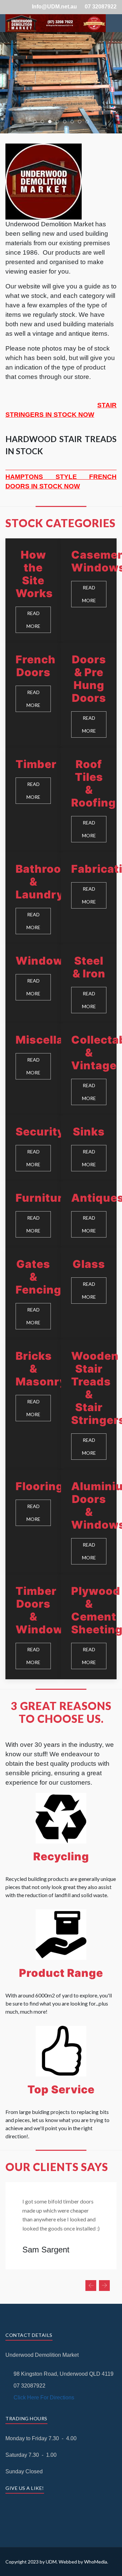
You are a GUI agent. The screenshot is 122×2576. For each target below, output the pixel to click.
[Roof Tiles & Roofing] (89, 800)
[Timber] (33, 800)
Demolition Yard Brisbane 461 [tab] (74, 122)
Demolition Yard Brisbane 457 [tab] (44, 122)
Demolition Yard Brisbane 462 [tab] (36, 122)
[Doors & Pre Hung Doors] (89, 695)
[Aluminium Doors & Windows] (89, 1522)
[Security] (33, 1148)
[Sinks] (89, 1148)
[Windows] (33, 984)
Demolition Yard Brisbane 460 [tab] (66, 122)
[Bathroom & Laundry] (33, 898)
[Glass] (89, 1294)
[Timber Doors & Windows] (33, 1627)
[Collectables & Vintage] (89, 1069)
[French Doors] (33, 695)
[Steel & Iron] (89, 984)
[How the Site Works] (33, 591)
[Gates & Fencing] (33, 1294)
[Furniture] (33, 1215)
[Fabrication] (89, 898)
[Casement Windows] (89, 591)
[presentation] (91, 2286)
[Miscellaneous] (33, 1069)
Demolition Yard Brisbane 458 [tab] (51, 122)
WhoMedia (96, 2562)
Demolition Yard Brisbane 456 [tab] (81, 122)
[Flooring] (33, 1522)
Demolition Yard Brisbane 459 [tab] (59, 122)
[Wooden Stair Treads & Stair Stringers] (89, 1405)
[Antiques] (89, 1215)
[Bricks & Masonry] (33, 1405)
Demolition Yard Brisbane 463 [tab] (89, 122)
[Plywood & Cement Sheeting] (89, 1627)
